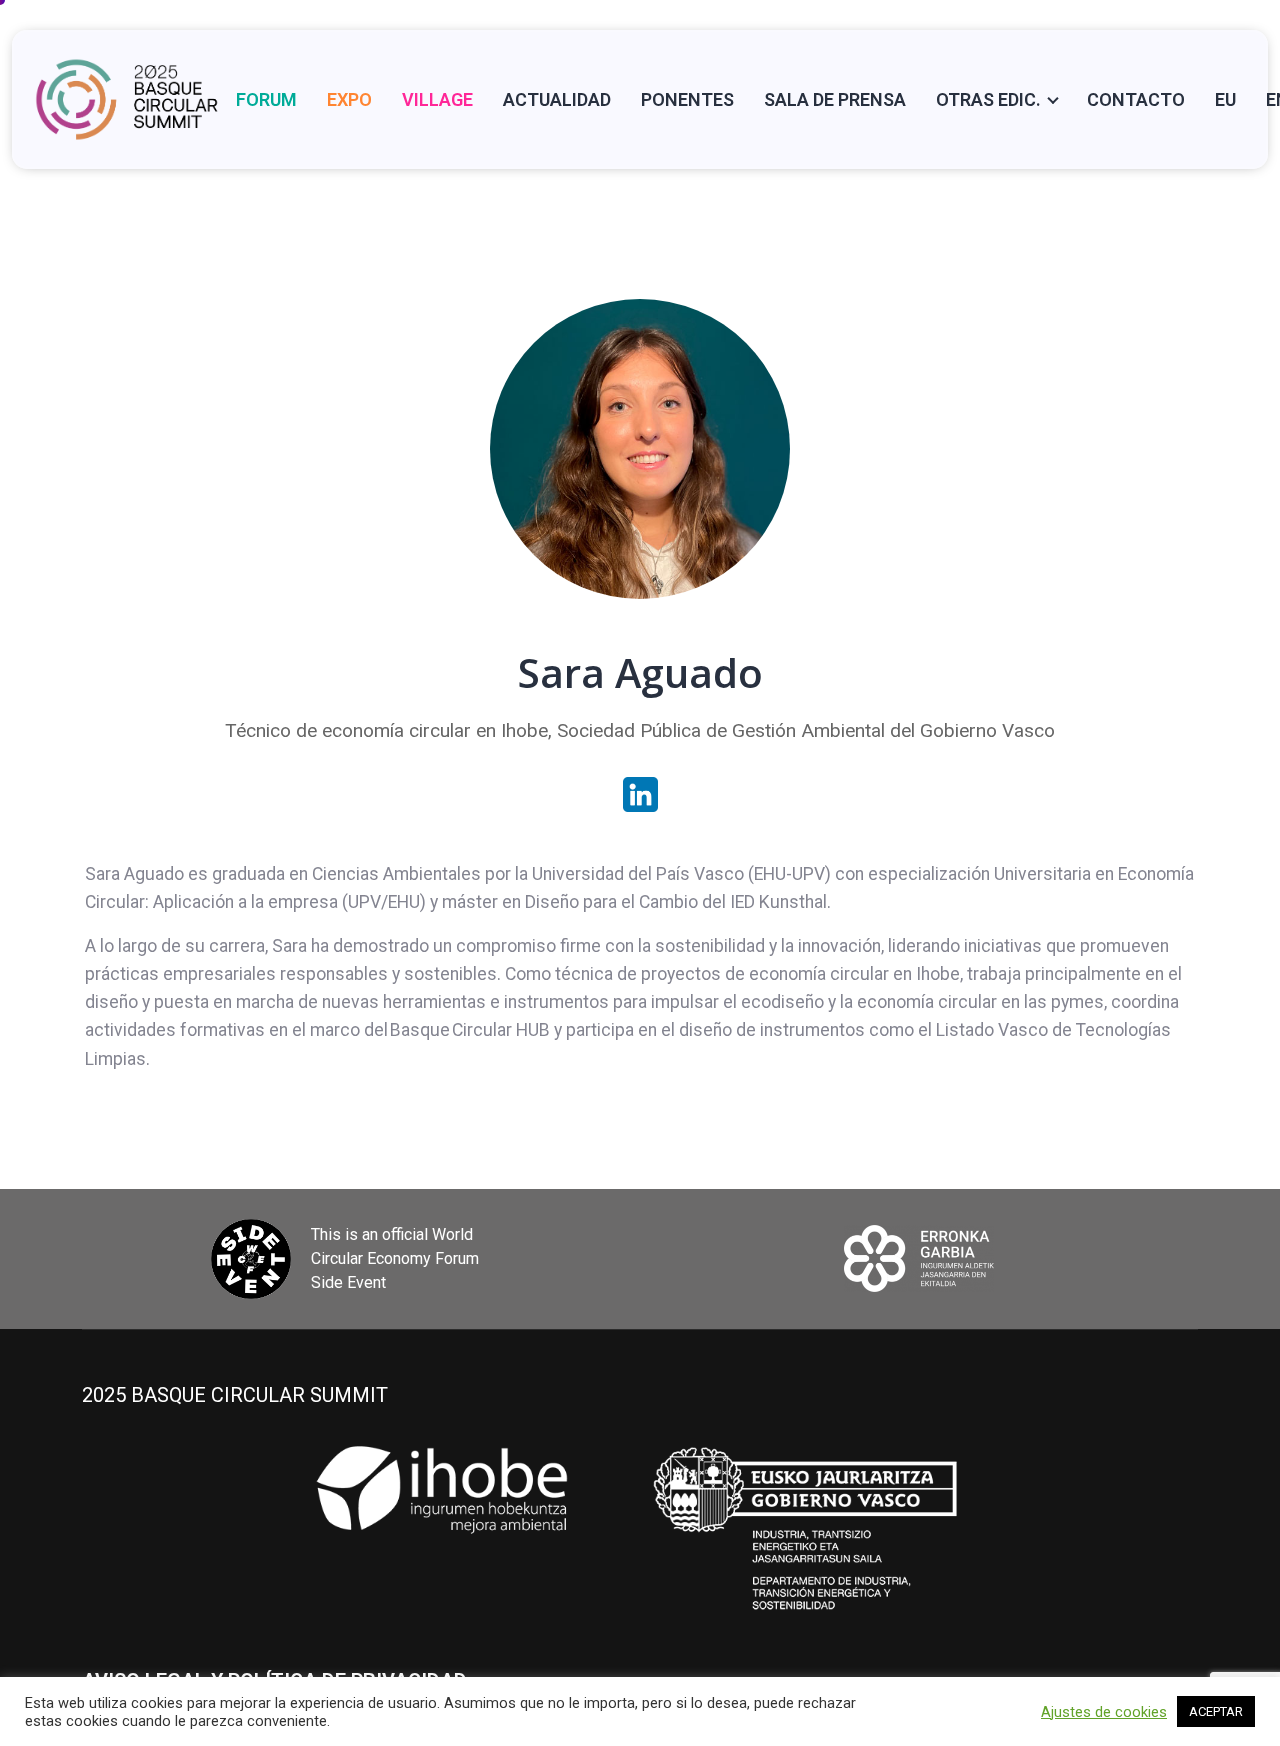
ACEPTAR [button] (1216, 1711)
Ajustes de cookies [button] (1104, 1712)
